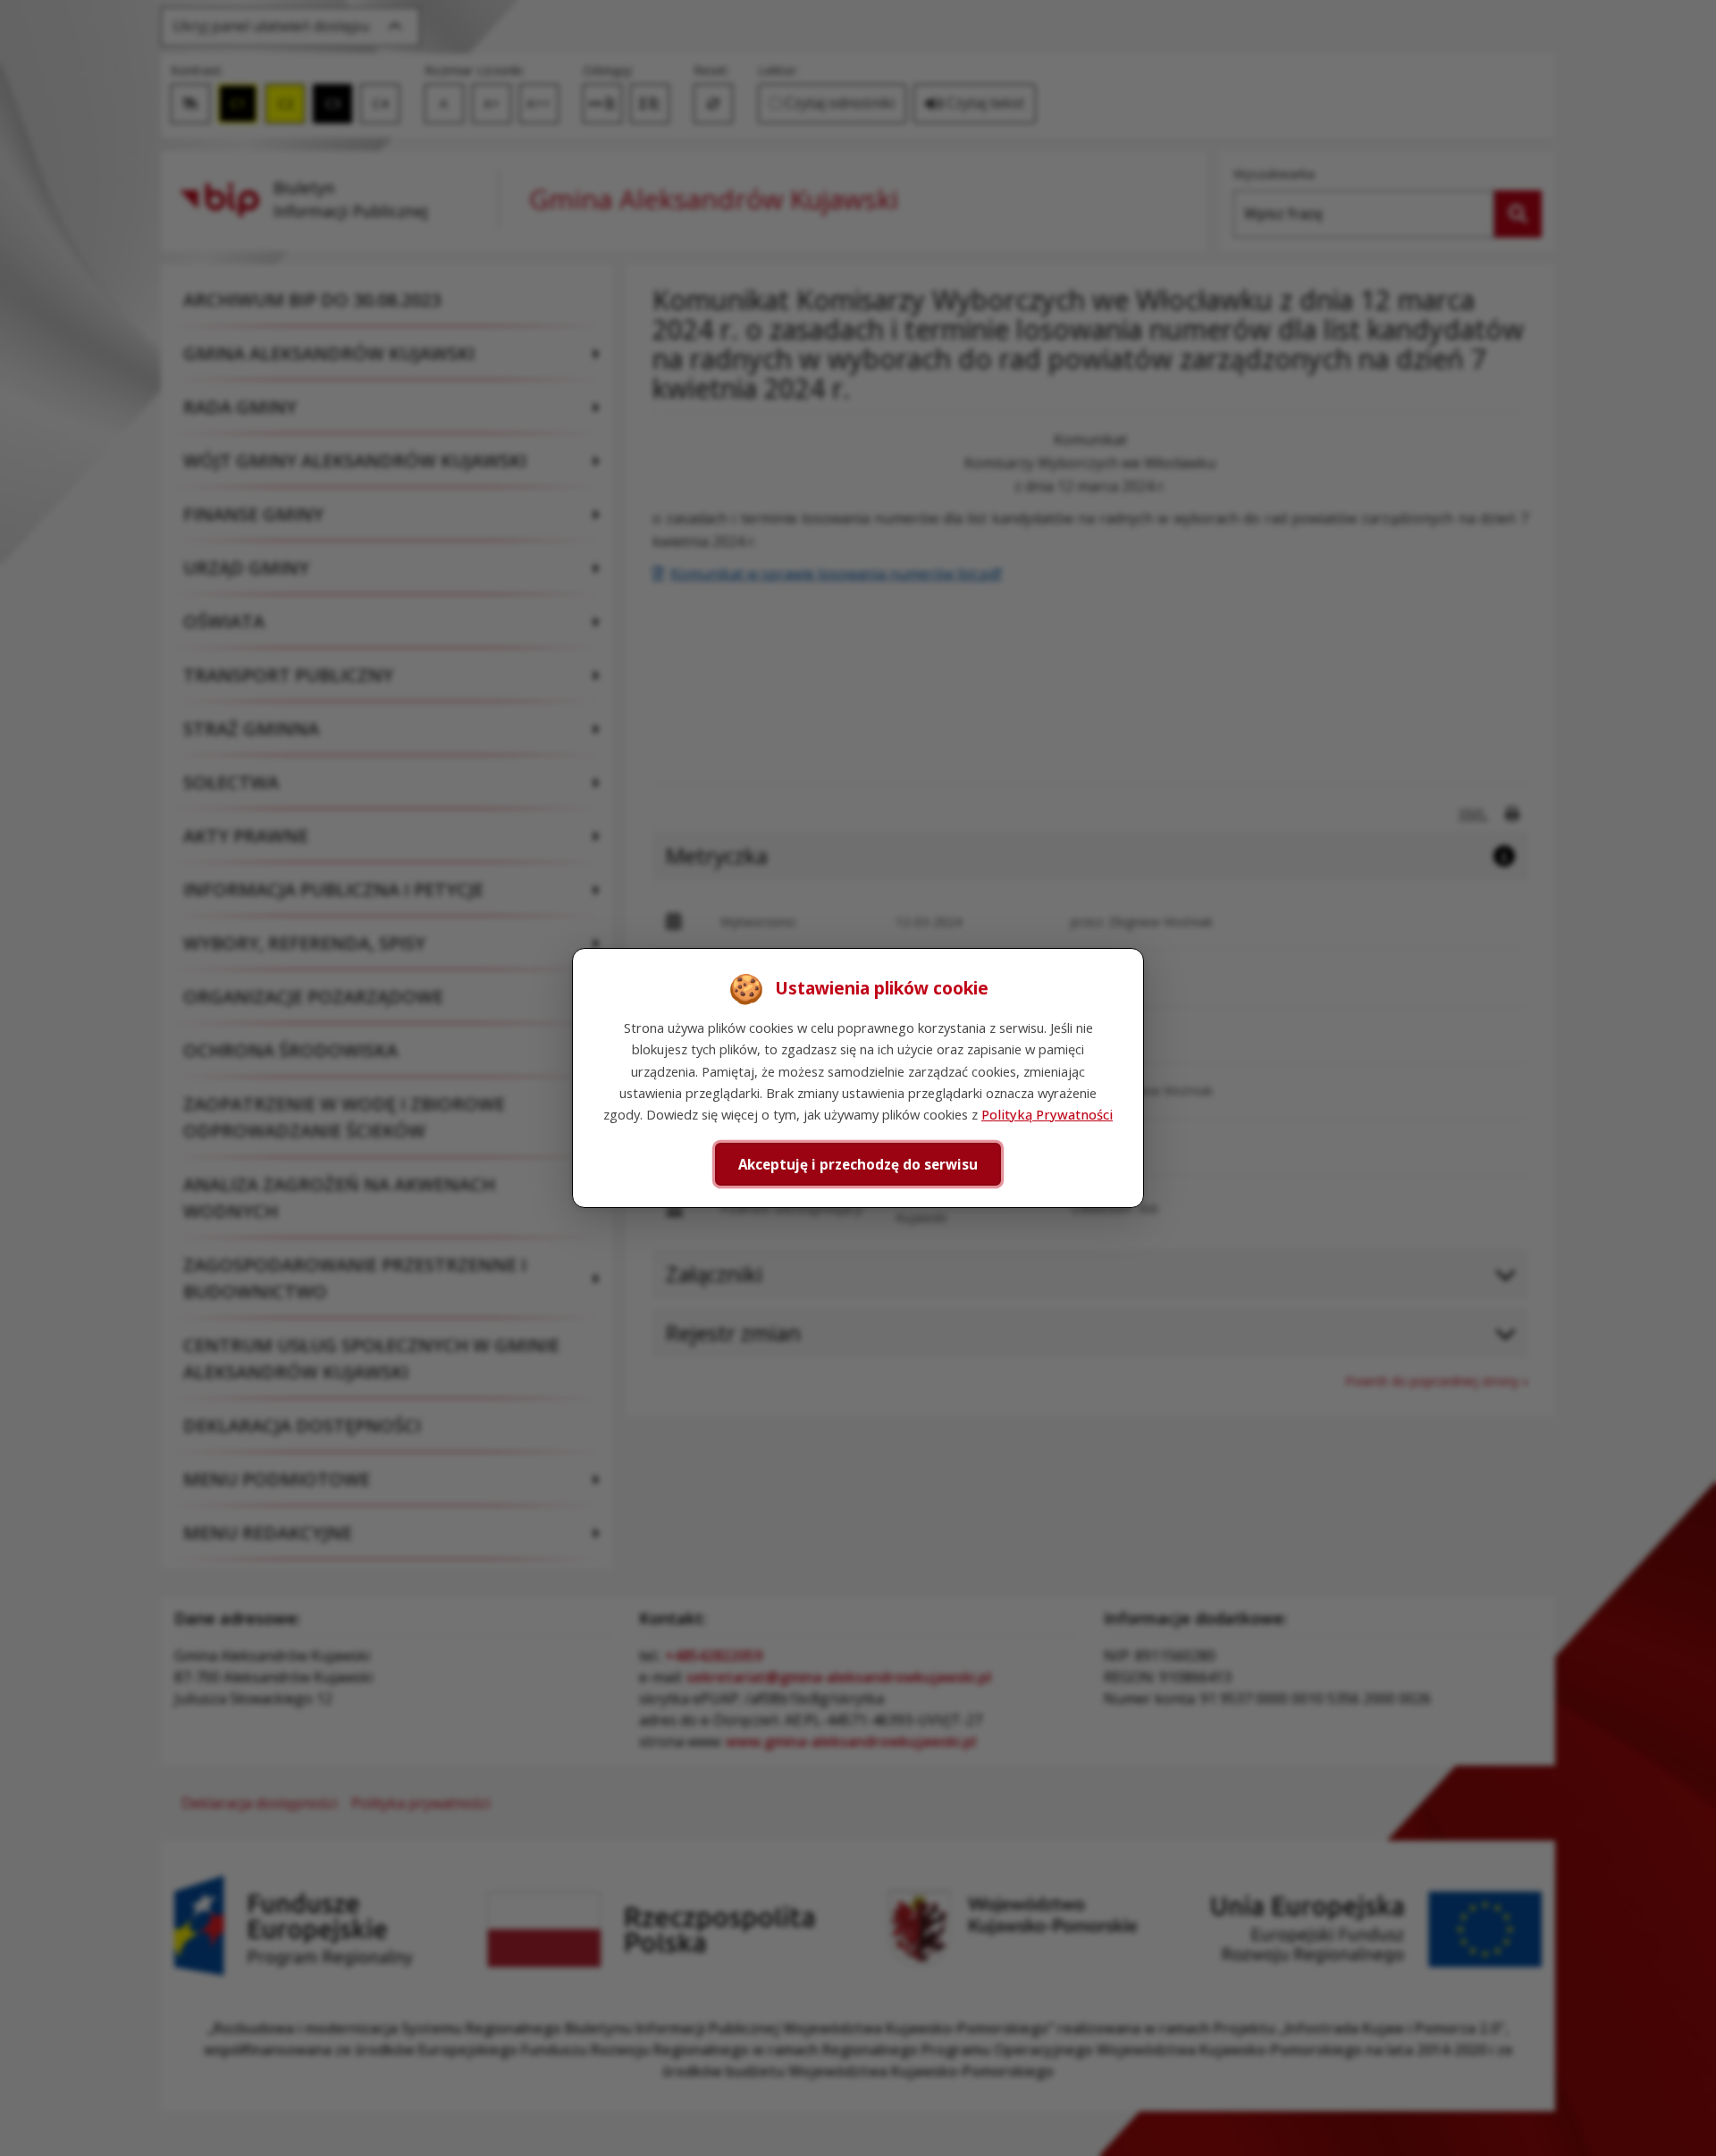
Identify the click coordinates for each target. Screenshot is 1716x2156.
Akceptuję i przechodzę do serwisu (858, 1164)
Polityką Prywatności (1047, 1114)
